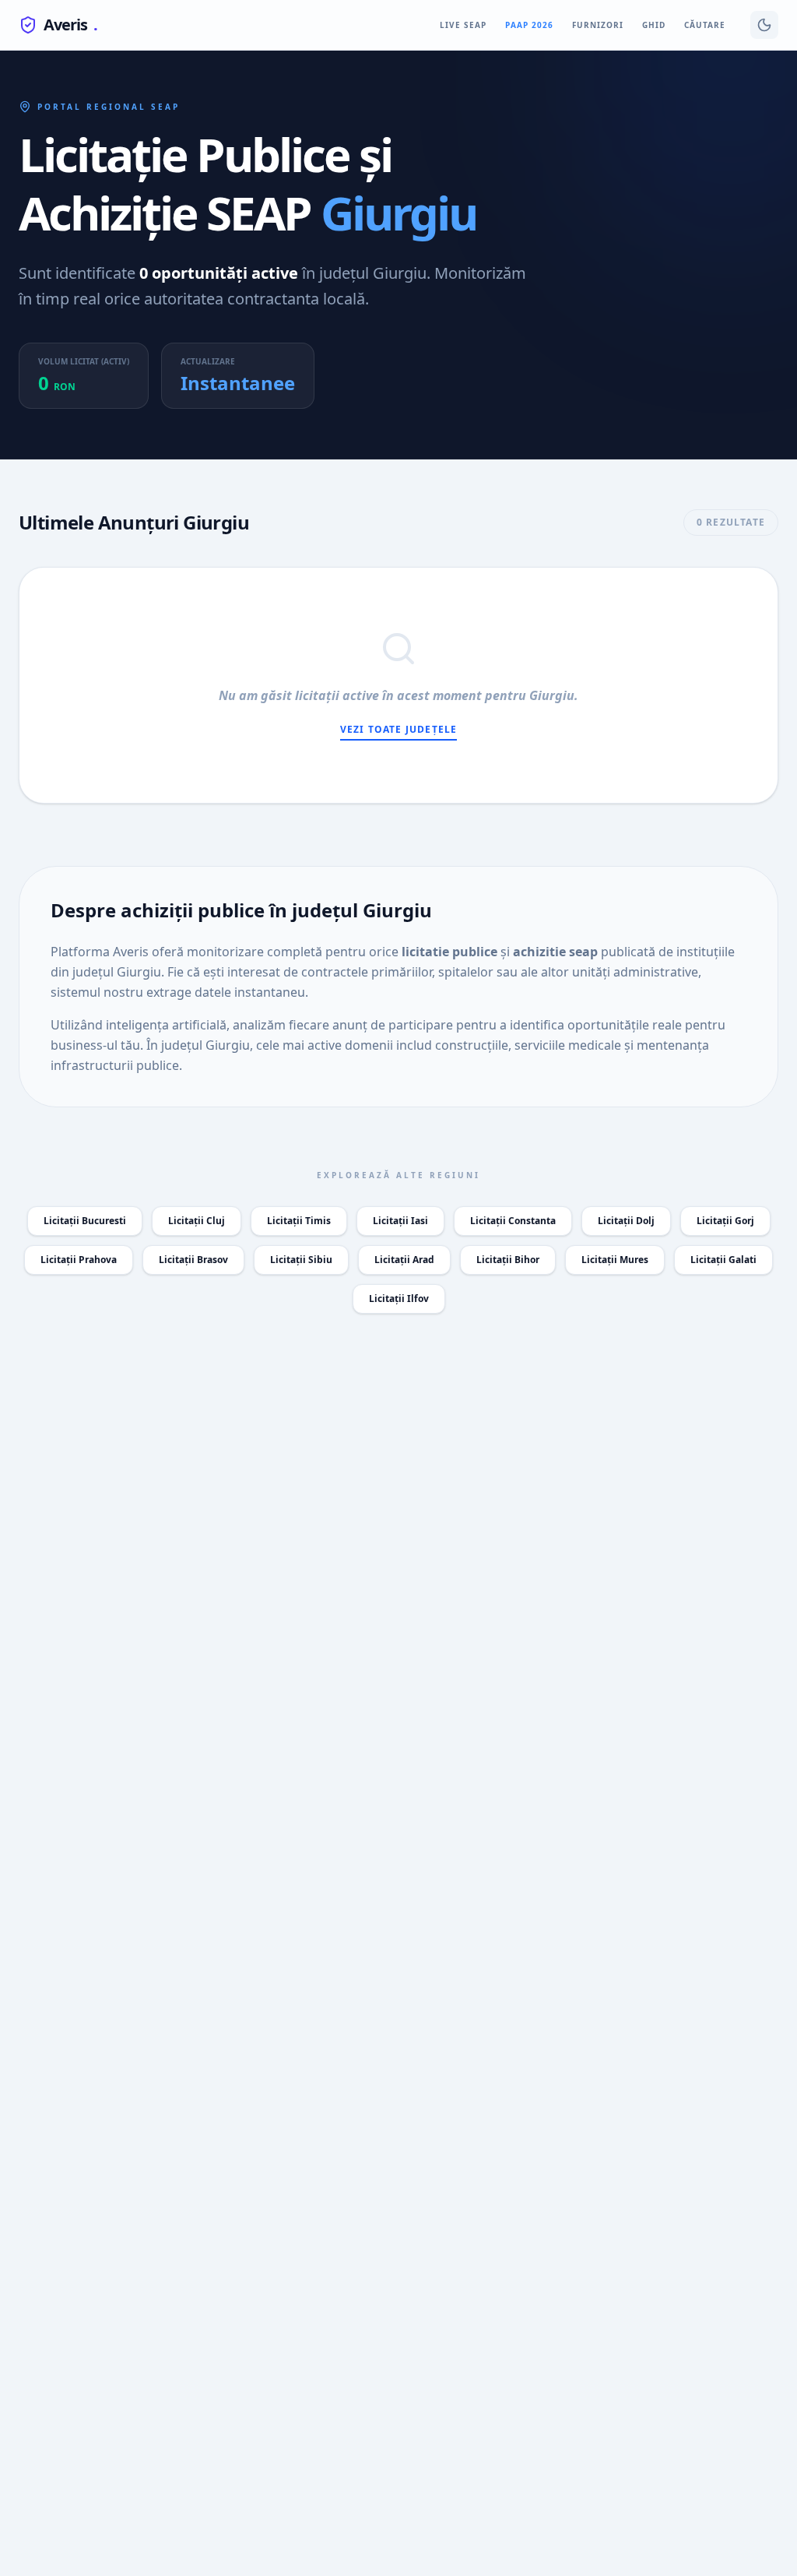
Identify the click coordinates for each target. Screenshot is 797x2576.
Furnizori (598, 25)
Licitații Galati (723, 1260)
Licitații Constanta (513, 1221)
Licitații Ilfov (399, 1299)
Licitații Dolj (626, 1221)
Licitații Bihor (508, 1260)
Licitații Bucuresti (85, 1221)
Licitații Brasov (193, 1260)
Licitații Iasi (400, 1221)
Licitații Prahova (79, 1260)
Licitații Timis (299, 1221)
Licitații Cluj (197, 1221)
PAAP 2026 (529, 25)
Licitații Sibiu (301, 1260)
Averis (70, 25)
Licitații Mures (615, 1260)
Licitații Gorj (725, 1221)
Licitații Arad (404, 1260)
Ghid (654, 25)
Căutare (705, 25)
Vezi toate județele (399, 730)
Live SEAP (463, 25)
